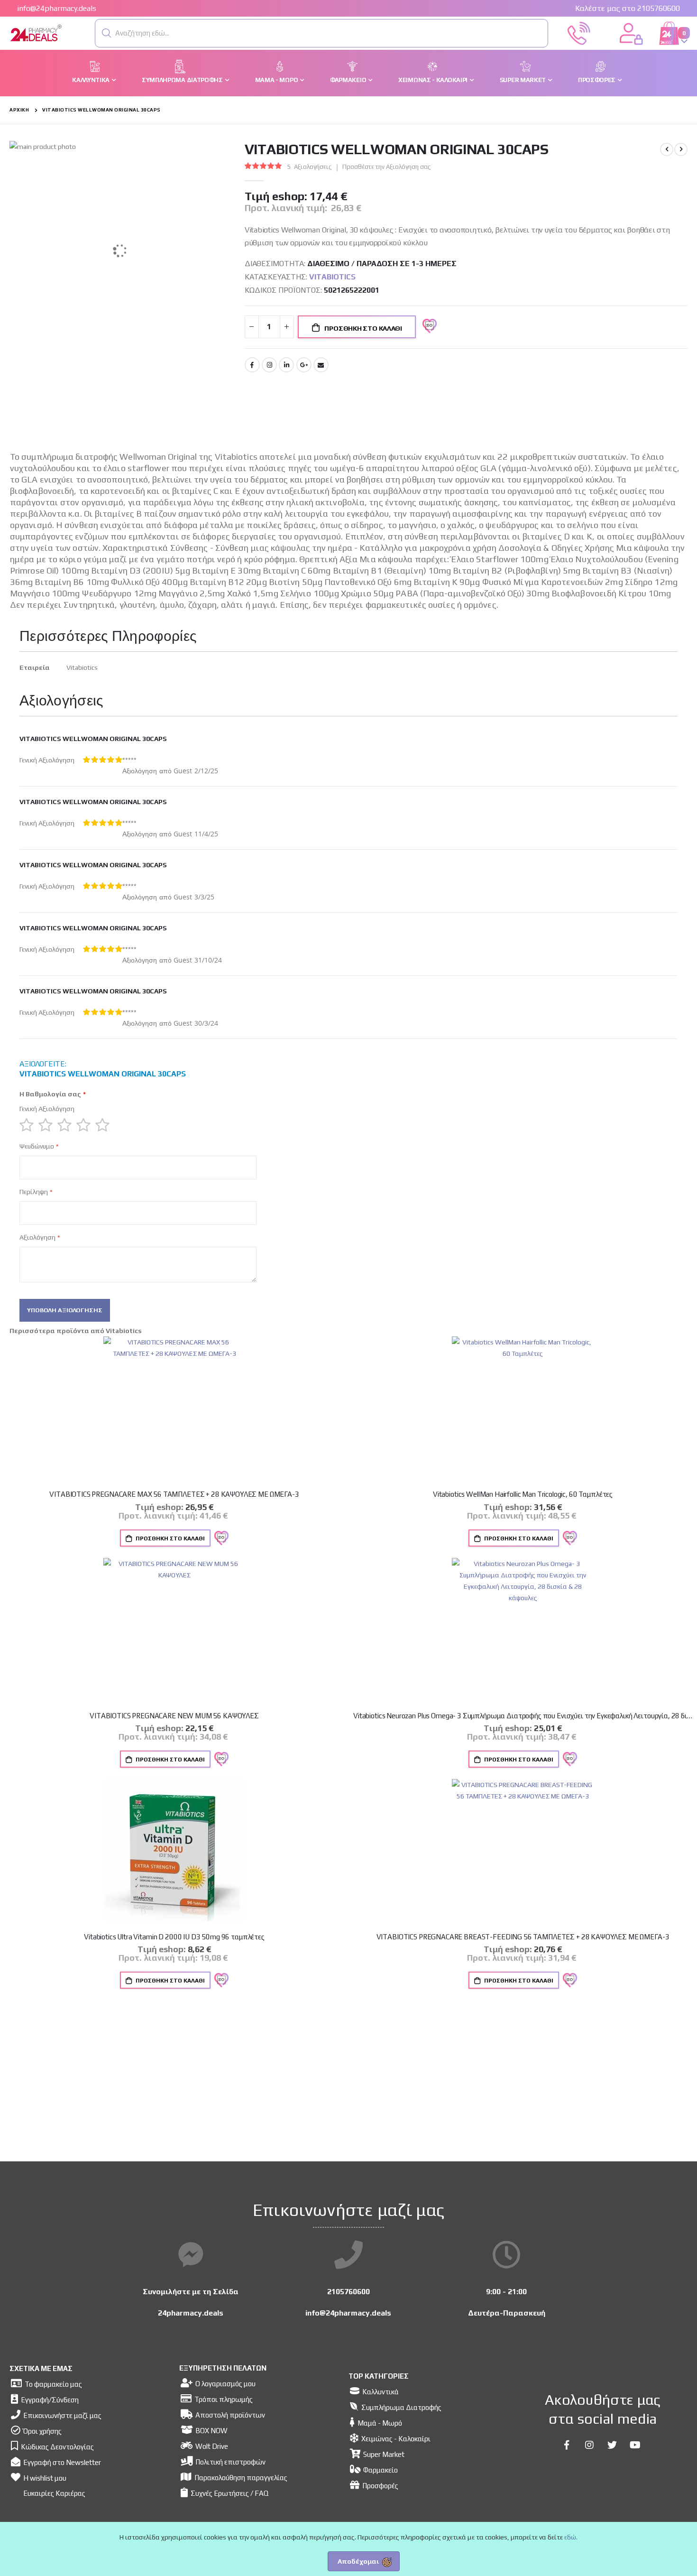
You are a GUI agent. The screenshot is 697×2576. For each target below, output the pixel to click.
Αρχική (19, 110)
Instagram (269, 365)
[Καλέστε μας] (579, 32)
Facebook (252, 365)
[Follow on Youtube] (635, 2445)
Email (321, 365)
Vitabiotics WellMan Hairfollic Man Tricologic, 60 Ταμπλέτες (523, 1494)
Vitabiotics (332, 277)
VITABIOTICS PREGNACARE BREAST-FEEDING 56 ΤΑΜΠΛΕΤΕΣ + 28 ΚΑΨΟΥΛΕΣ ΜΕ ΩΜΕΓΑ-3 (523, 1937)
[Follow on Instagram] (589, 2445)
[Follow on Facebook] (567, 2445)
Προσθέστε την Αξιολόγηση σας (387, 167)
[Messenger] (191, 2255)
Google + (304, 365)
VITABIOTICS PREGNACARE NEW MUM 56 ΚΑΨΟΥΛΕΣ (174, 1716)
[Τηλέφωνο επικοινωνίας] (348, 2255)
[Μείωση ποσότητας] (252, 327)
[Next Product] (681, 149)
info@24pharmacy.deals (57, 8)
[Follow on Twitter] (612, 2445)
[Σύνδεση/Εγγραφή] (631, 32)
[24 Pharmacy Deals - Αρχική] (62, 33)
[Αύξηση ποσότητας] (287, 327)
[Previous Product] (667, 149)
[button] (107, 33)
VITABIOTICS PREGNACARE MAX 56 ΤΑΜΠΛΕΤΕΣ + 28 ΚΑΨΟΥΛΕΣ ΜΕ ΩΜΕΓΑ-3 (174, 1494)
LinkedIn (286, 365)
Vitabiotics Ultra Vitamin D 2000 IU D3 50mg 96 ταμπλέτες (174, 1937)
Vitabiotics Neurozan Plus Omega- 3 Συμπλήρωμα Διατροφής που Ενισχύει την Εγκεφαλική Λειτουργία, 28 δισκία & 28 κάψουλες (523, 1716)
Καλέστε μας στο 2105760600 (628, 8)
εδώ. (571, 2537)
